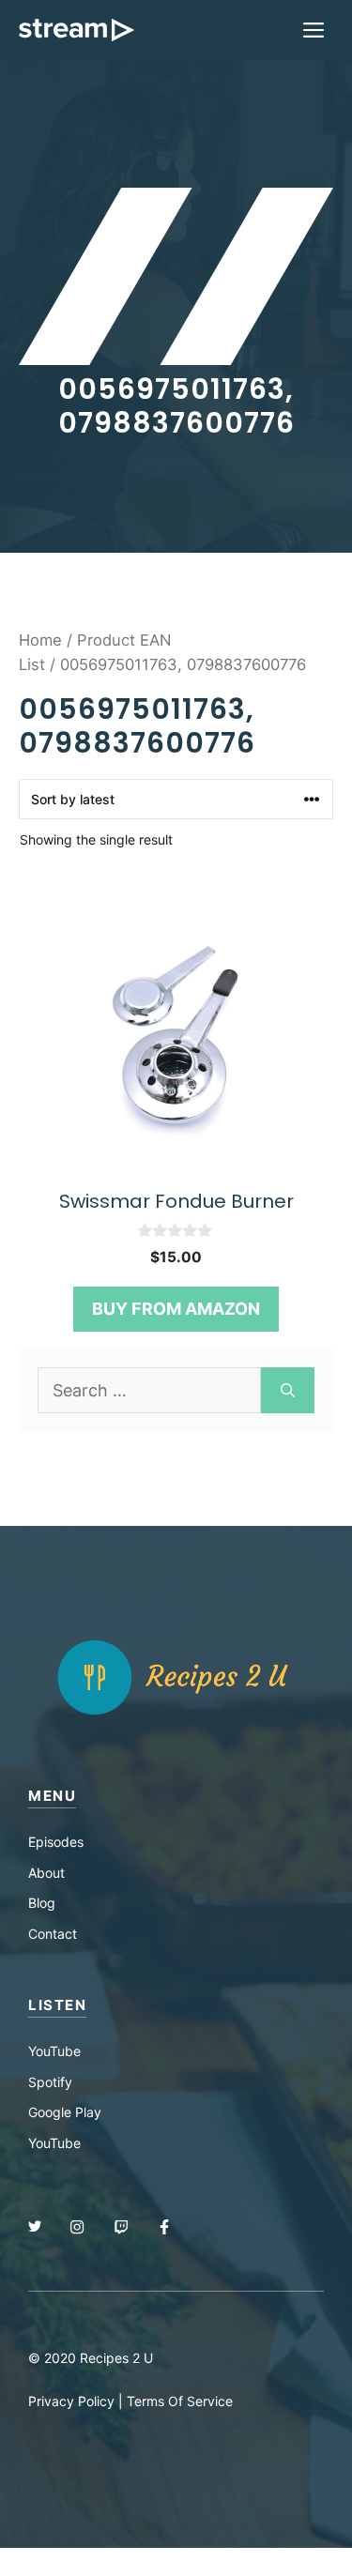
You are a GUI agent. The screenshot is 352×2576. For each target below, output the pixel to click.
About (46, 1873)
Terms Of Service (180, 2401)
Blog (42, 1903)
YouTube (54, 2051)
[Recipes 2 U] (77, 30)
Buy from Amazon (176, 1309)
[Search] (288, 1390)
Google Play (65, 2112)
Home (40, 640)
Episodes (56, 1842)
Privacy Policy (71, 2401)
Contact (53, 1934)
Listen (57, 2005)
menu (52, 1796)
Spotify (50, 2082)
